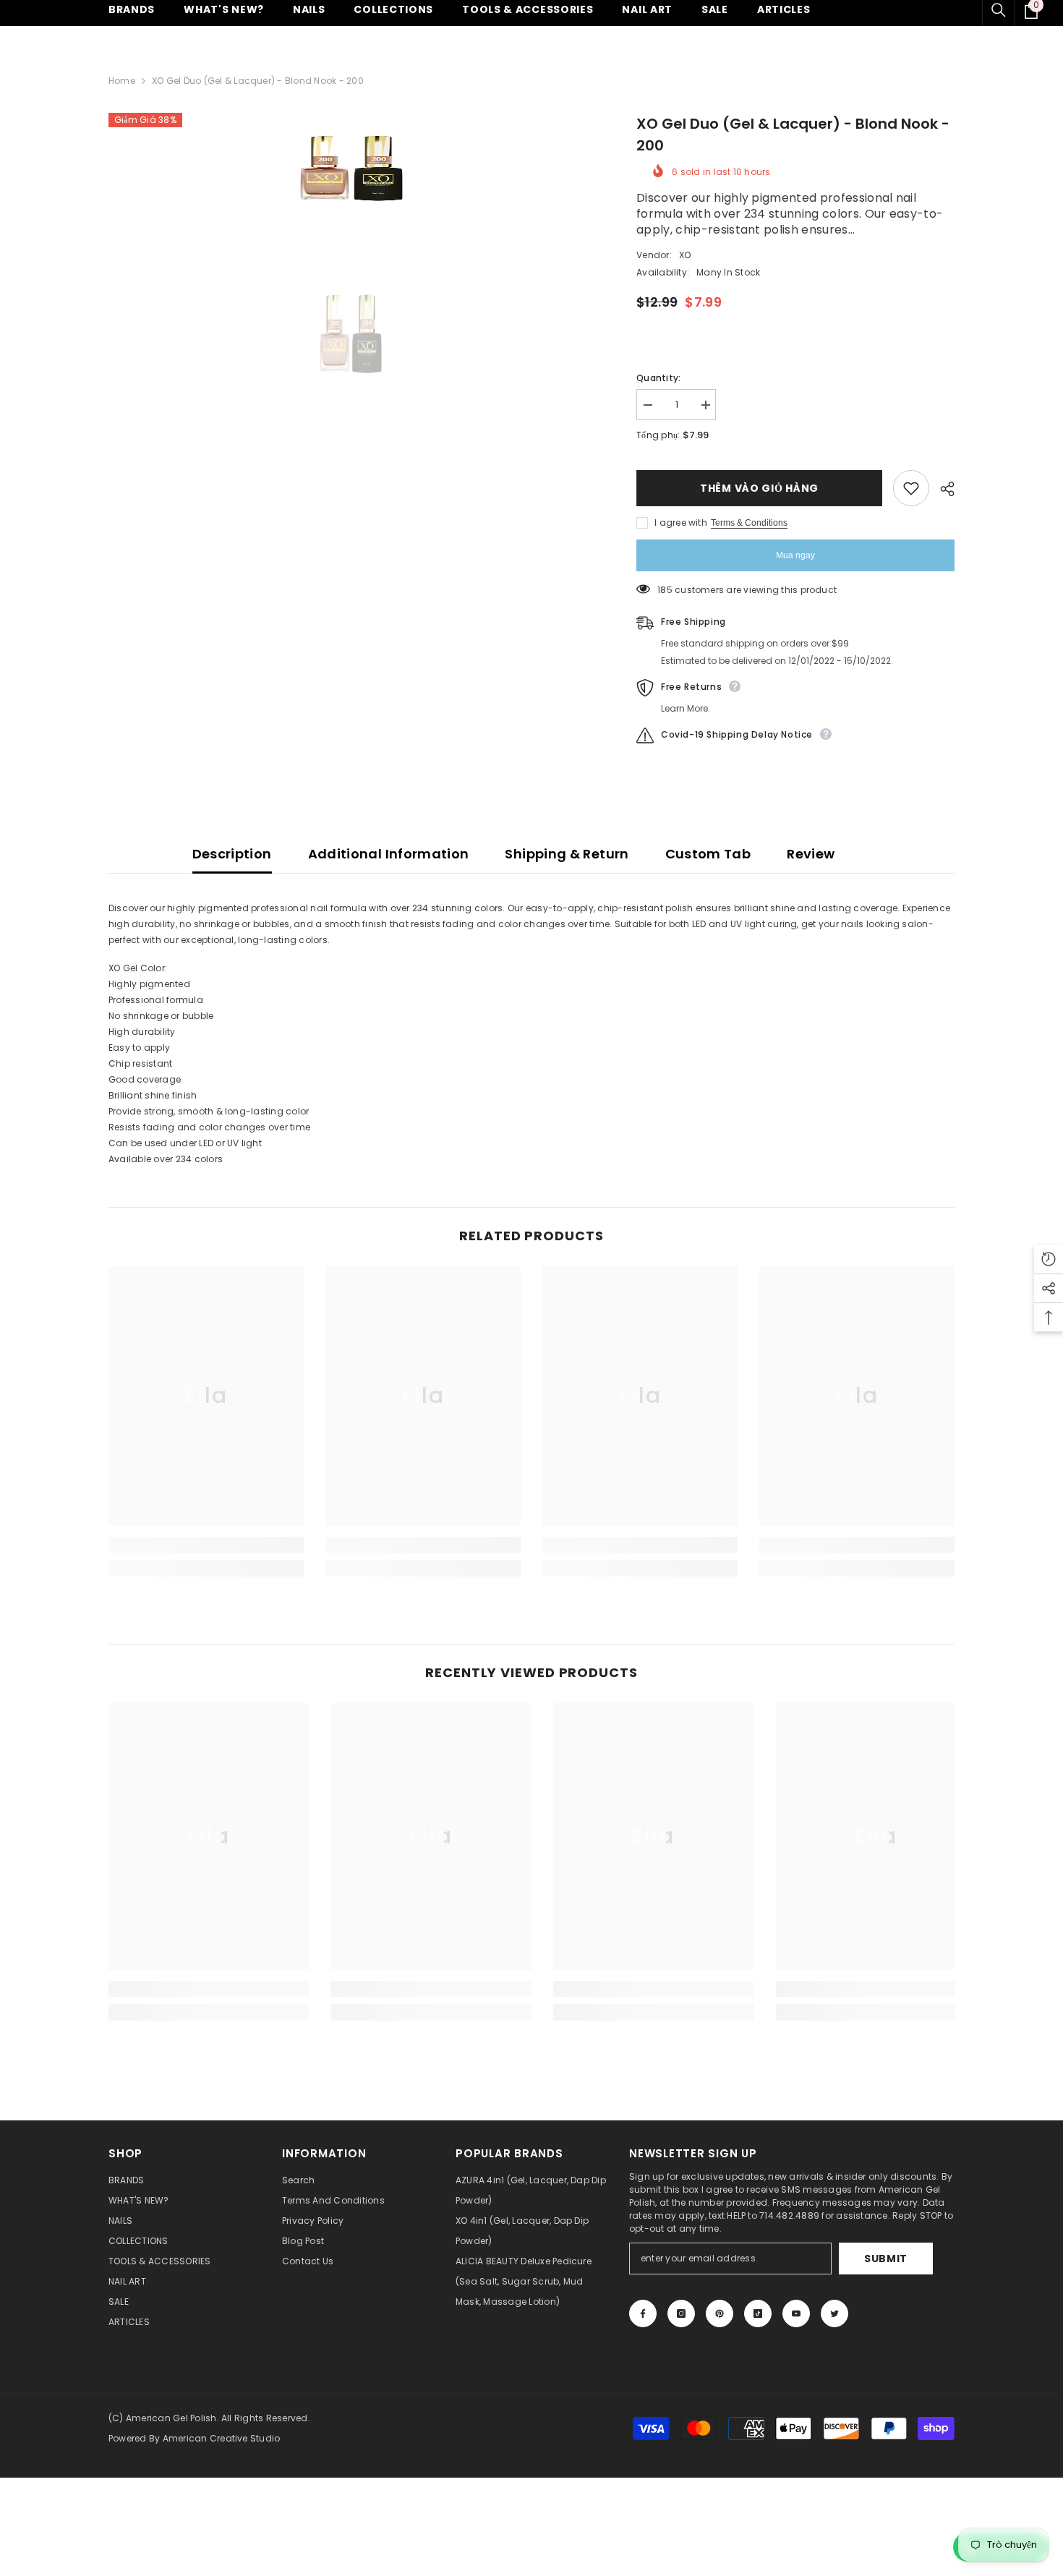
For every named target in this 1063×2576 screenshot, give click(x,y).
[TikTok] (758, 2313)
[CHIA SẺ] (942, 489)
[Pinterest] (720, 2313)
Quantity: (658, 378)
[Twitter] (834, 2313)
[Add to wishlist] (911, 488)
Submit (886, 2259)
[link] (206, 1545)
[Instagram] (681, 2313)
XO (685, 255)
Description (232, 854)
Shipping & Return (567, 854)
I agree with (681, 523)
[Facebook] (643, 2313)
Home (122, 81)
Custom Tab (708, 854)
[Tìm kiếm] (999, 10)
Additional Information (389, 854)
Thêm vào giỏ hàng (759, 488)
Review (811, 854)
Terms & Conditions (749, 523)
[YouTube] (796, 2313)
